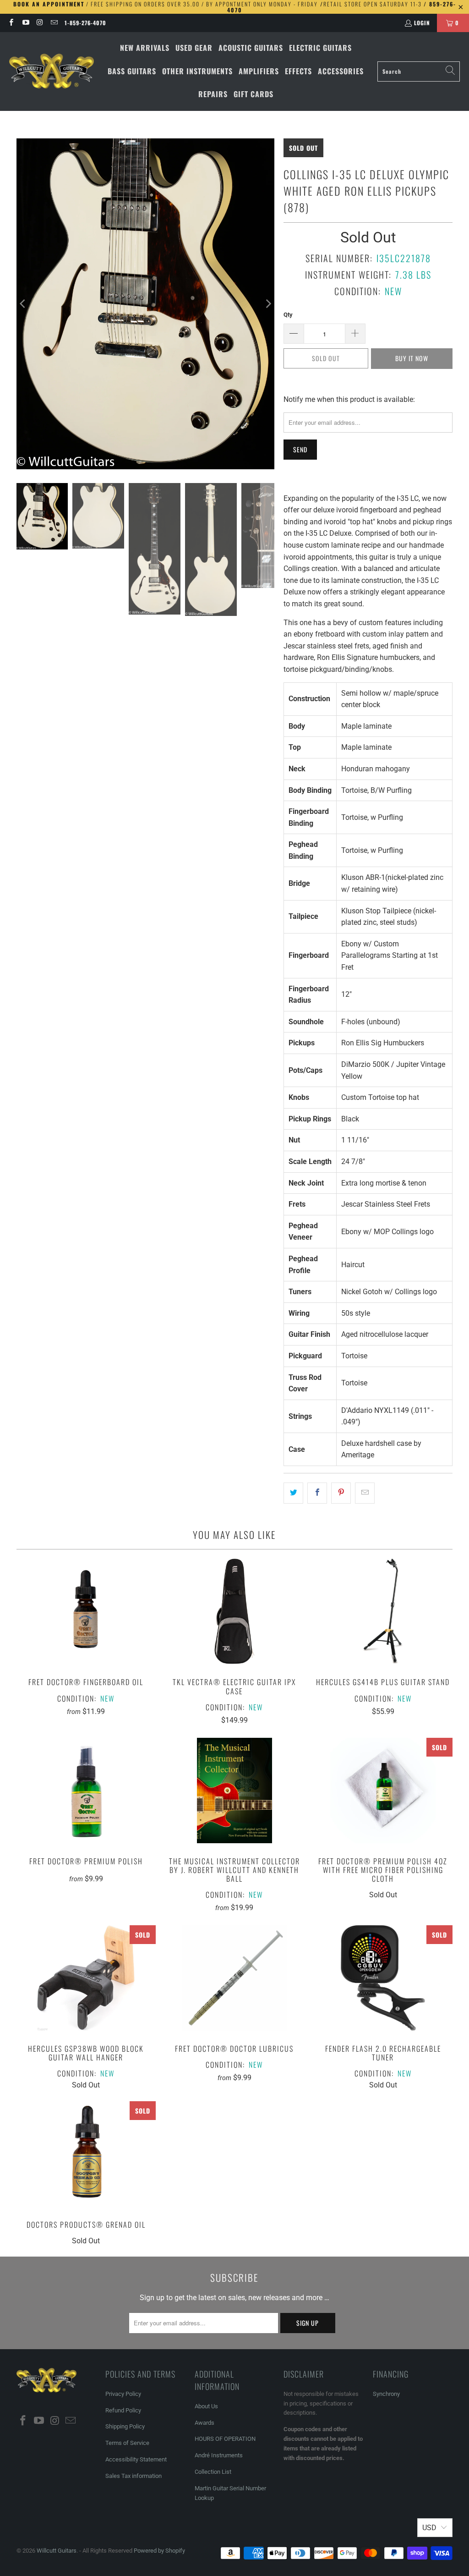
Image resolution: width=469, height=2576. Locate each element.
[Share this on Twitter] (293, 1493)
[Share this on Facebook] (317, 1493)
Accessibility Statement (136, 2459)
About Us (206, 2406)
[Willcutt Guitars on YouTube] (25, 23)
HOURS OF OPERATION (225, 2439)
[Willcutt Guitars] (52, 71)
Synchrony (386, 2394)
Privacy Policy (123, 2394)
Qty (288, 315)
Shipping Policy (125, 2426)
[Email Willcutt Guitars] (54, 23)
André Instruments (219, 2455)
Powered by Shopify (159, 2551)
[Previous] (23, 304)
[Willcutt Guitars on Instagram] (40, 23)
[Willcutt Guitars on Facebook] (11, 23)
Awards (205, 2423)
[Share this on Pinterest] (341, 1493)
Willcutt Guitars (57, 2551)
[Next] (267, 304)
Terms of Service (127, 2443)
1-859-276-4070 (85, 23)
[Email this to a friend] (365, 1493)
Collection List (213, 2472)
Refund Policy (123, 2410)
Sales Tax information (134, 2476)
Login (422, 23)
